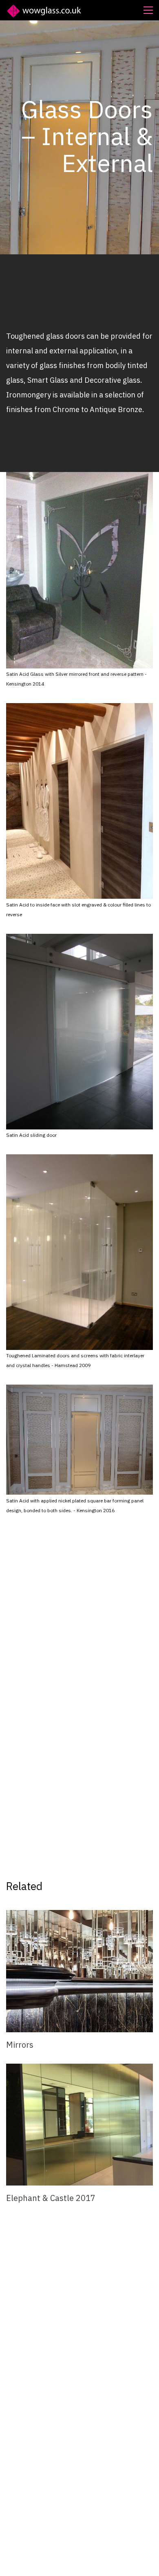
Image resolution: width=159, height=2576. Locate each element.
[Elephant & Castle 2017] (79, 2125)
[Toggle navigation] (148, 10)
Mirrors (20, 2045)
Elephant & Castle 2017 (51, 2198)
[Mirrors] (79, 1971)
